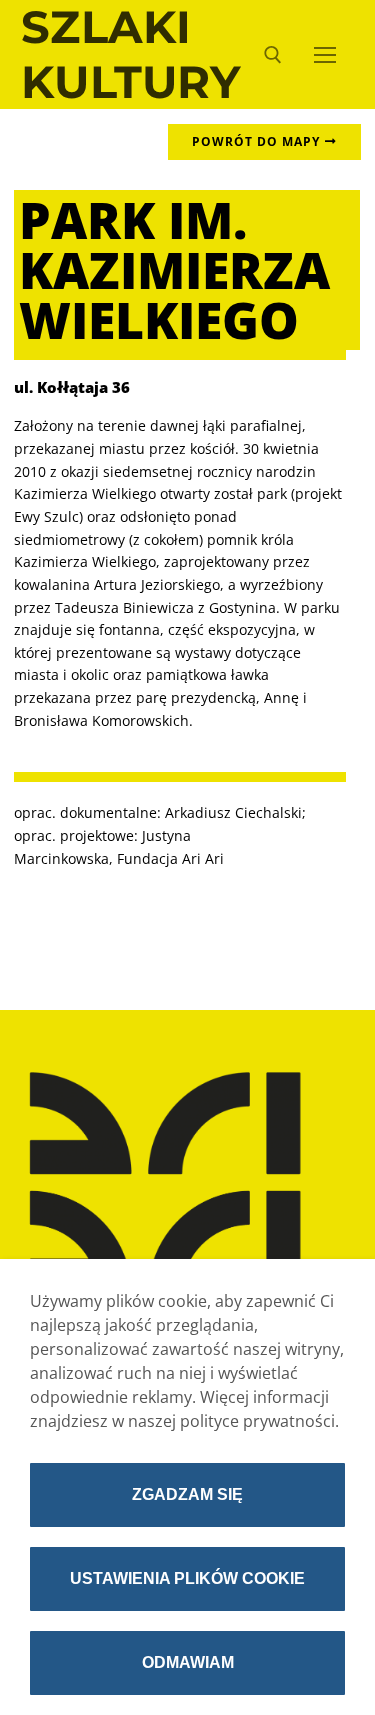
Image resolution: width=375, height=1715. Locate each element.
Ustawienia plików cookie (187, 1578)
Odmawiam (188, 1662)
